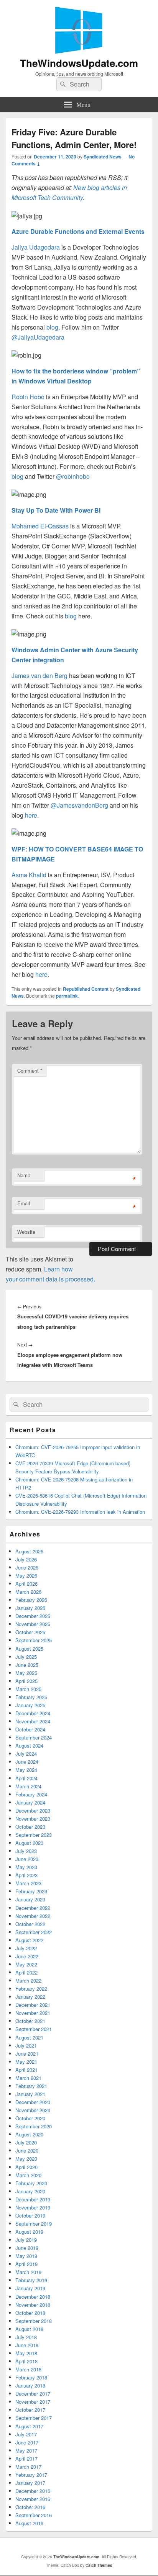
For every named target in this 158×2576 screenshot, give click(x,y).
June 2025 (27, 1665)
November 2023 (33, 1819)
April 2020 (26, 2167)
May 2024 (26, 1770)
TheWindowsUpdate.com (79, 63)
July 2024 (26, 1754)
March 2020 (28, 2175)
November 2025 (33, 1624)
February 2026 (31, 1600)
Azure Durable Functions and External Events (78, 231)
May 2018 (26, 2353)
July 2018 (26, 2337)
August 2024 (29, 1745)
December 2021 (33, 2005)
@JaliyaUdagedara (38, 337)
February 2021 (31, 2086)
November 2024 (33, 1721)
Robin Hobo (28, 397)
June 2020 (27, 2150)
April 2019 (26, 2264)
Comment (30, 1071)
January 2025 (30, 1705)
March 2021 (28, 2078)
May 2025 (26, 1673)
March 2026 (28, 1592)
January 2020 (30, 2191)
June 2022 (27, 1956)
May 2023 (26, 1867)
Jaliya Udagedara (36, 247)
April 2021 (26, 2070)
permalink (67, 996)
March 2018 (28, 2369)
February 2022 (31, 1989)
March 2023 (28, 1883)
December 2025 (33, 1616)
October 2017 (30, 2410)
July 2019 (26, 2240)
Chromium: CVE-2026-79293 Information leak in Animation (80, 1512)
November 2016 (33, 2499)
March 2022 (28, 1980)
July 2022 (26, 1948)
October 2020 (30, 2118)
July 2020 (26, 2142)
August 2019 (29, 2232)
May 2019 (26, 2256)
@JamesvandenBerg (79, 805)
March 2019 (28, 2272)
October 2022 (30, 1924)
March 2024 (28, 1786)
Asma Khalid (29, 875)
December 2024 (33, 1713)
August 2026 (29, 1551)
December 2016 (33, 2491)
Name (24, 1175)
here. (32, 815)
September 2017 (34, 2418)
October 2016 (30, 2507)
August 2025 (29, 1649)
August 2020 (29, 2134)
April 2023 (26, 1875)
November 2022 (33, 1916)
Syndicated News (103, 157)
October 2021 (30, 2021)
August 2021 (29, 2037)
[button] (27, 216)
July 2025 (26, 1657)
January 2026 (30, 1608)
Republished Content (86, 989)
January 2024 (30, 1802)
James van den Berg (39, 676)
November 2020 (33, 2110)
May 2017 (26, 2450)
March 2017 (28, 2467)
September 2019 (34, 2224)
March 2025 (28, 1689)
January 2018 (30, 2385)
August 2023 (29, 1843)
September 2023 (34, 1835)
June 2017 (27, 2442)
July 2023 (26, 1851)
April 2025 (26, 1681)
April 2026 (26, 1584)
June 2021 (27, 2054)
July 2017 (26, 2434)
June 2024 (27, 1762)
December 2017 (33, 2394)
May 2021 (26, 2062)
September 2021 (34, 2029)
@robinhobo (73, 476)
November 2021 (33, 2013)
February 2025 (31, 1697)
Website (26, 1232)
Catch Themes (99, 2565)
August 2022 (29, 1940)
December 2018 (33, 2297)
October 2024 (30, 1729)
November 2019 (33, 2207)
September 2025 (34, 1640)
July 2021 (26, 2045)
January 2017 (30, 2483)
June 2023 (27, 1859)
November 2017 (33, 2402)
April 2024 (26, 1778)
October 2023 (30, 1827)
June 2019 (27, 2248)
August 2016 (29, 2523)
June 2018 (27, 2345)
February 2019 (31, 2280)
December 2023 (33, 1810)
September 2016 (34, 2515)
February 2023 (31, 1891)
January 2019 (30, 2288)
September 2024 (34, 1737)
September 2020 (34, 2126)
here (41, 974)
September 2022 (34, 1932)
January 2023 (30, 1899)
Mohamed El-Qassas (40, 526)
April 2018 (26, 2361)
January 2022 (30, 1997)
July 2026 (26, 1559)
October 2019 (30, 2215)
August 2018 (29, 2329)
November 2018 (33, 2305)
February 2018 (31, 2377)
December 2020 (33, 2102)
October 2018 (30, 2313)
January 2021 (30, 2094)
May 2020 (26, 2159)
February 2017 (31, 2475)
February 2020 (31, 2183)
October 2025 (30, 1632)
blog (52, 327)
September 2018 (34, 2321)
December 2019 (33, 2199)
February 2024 (31, 1794)
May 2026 (26, 1575)
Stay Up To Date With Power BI (56, 510)
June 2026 (27, 1567)
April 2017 (26, 2459)
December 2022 (33, 1908)
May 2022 (26, 1964)
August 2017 (29, 2426)
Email (24, 1203)
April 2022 (26, 1972)
